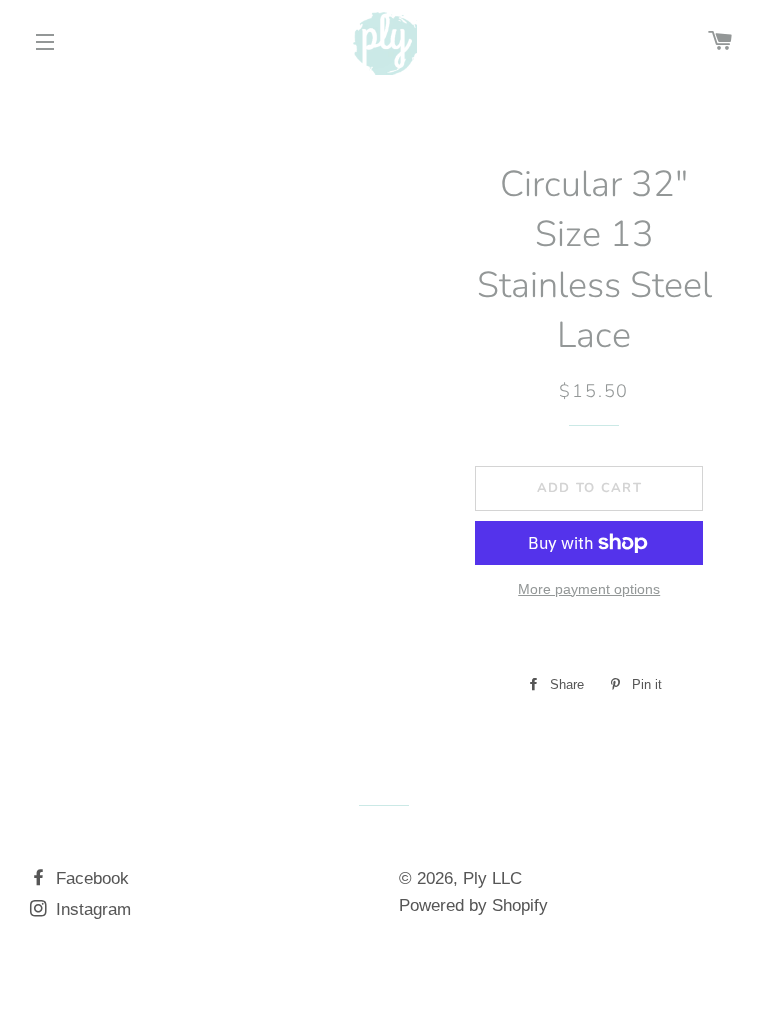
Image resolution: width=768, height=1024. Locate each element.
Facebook (90, 878)
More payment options (589, 589)
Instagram (91, 909)
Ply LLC (492, 878)
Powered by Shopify (473, 905)
